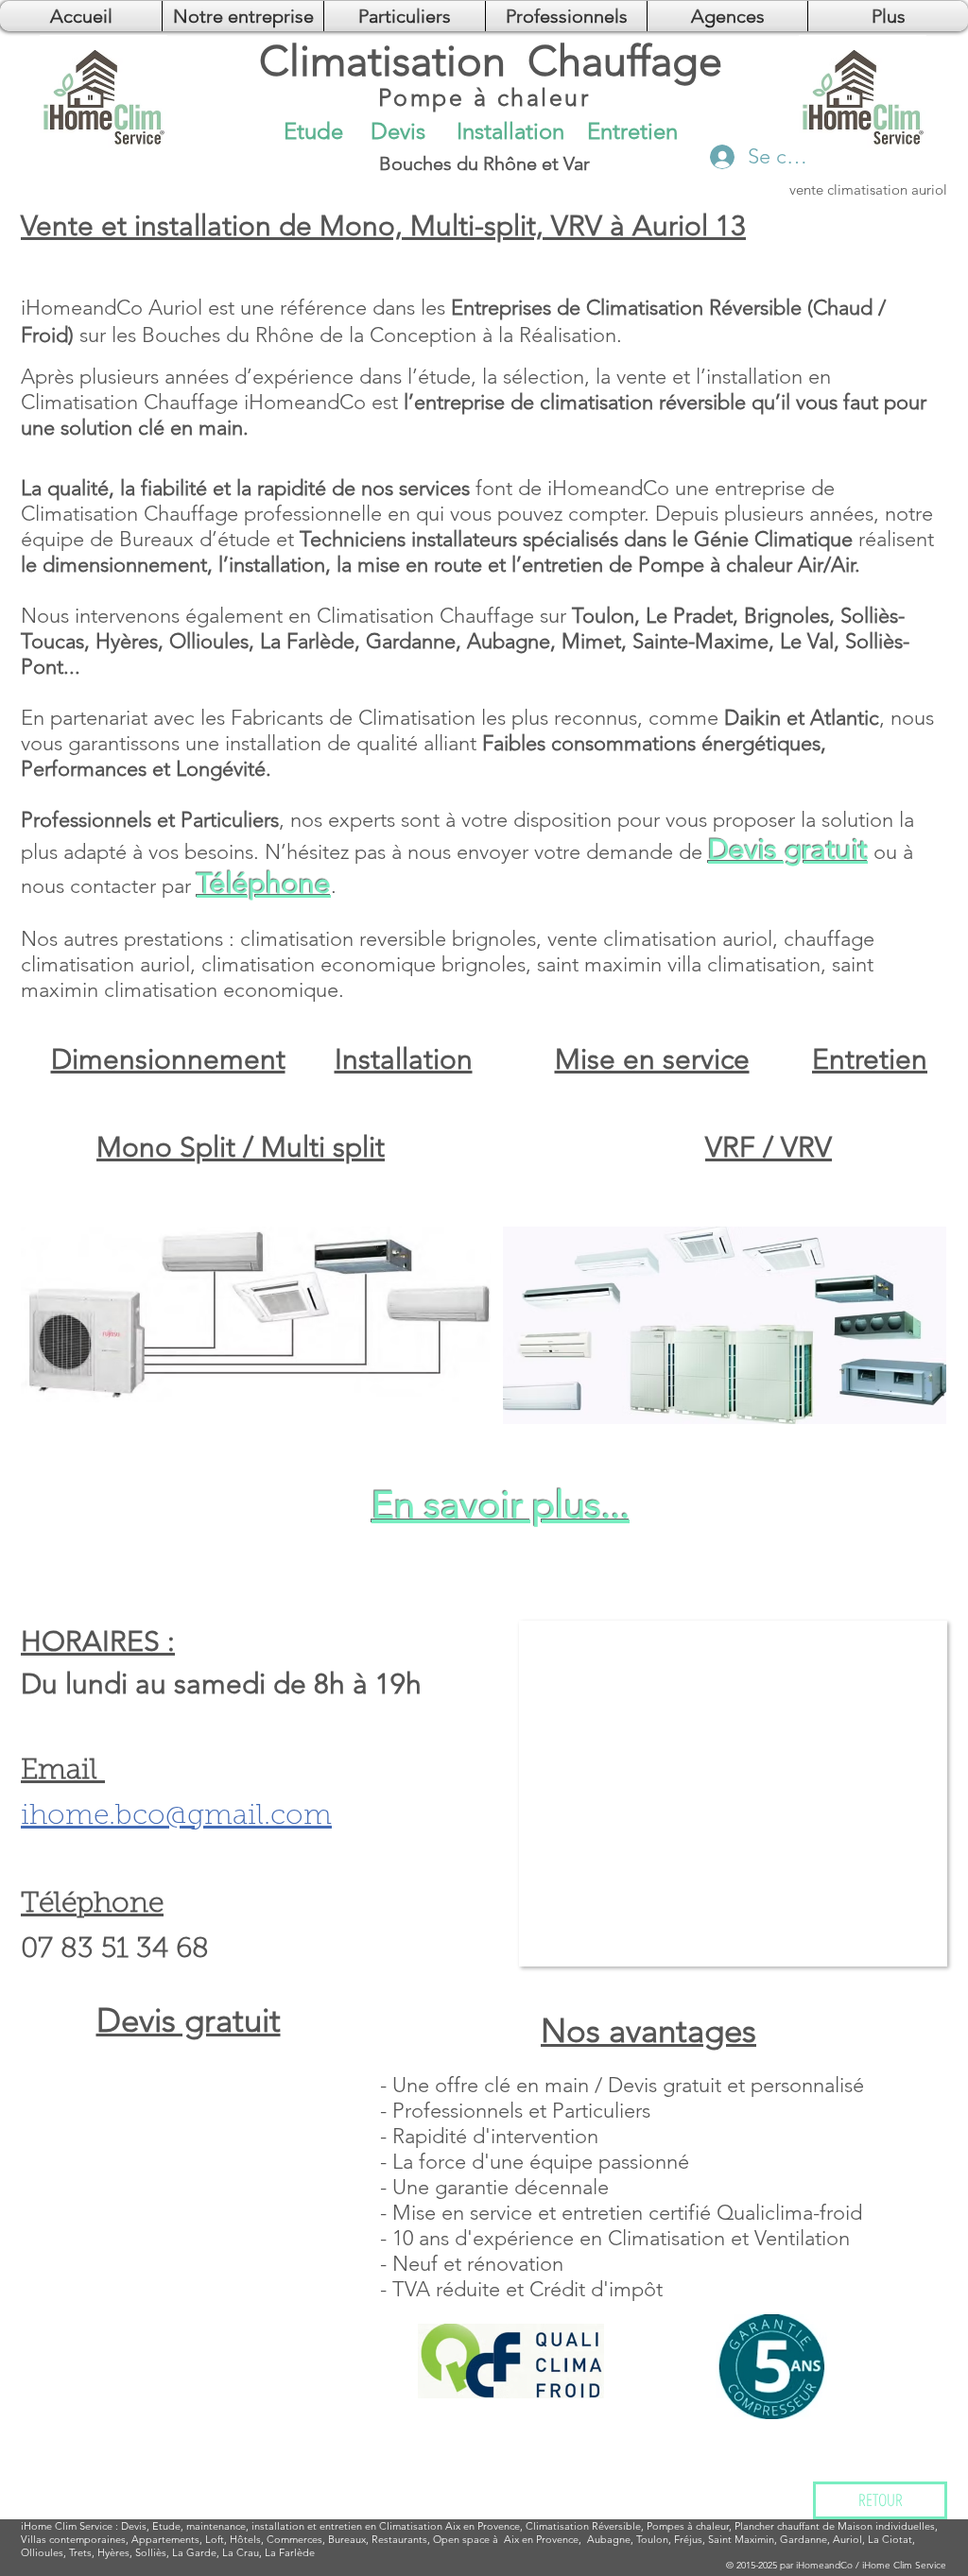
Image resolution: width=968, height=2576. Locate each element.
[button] (727, 16)
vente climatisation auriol (660, 939)
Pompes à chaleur (688, 2526)
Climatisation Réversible (583, 2526)
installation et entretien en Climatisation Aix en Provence (386, 2526)
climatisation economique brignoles (363, 964)
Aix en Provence (541, 2539)
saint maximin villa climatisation (679, 964)
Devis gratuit (788, 850)
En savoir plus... (501, 1504)
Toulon (652, 2539)
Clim (66, 2526)
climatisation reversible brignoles (388, 939)
